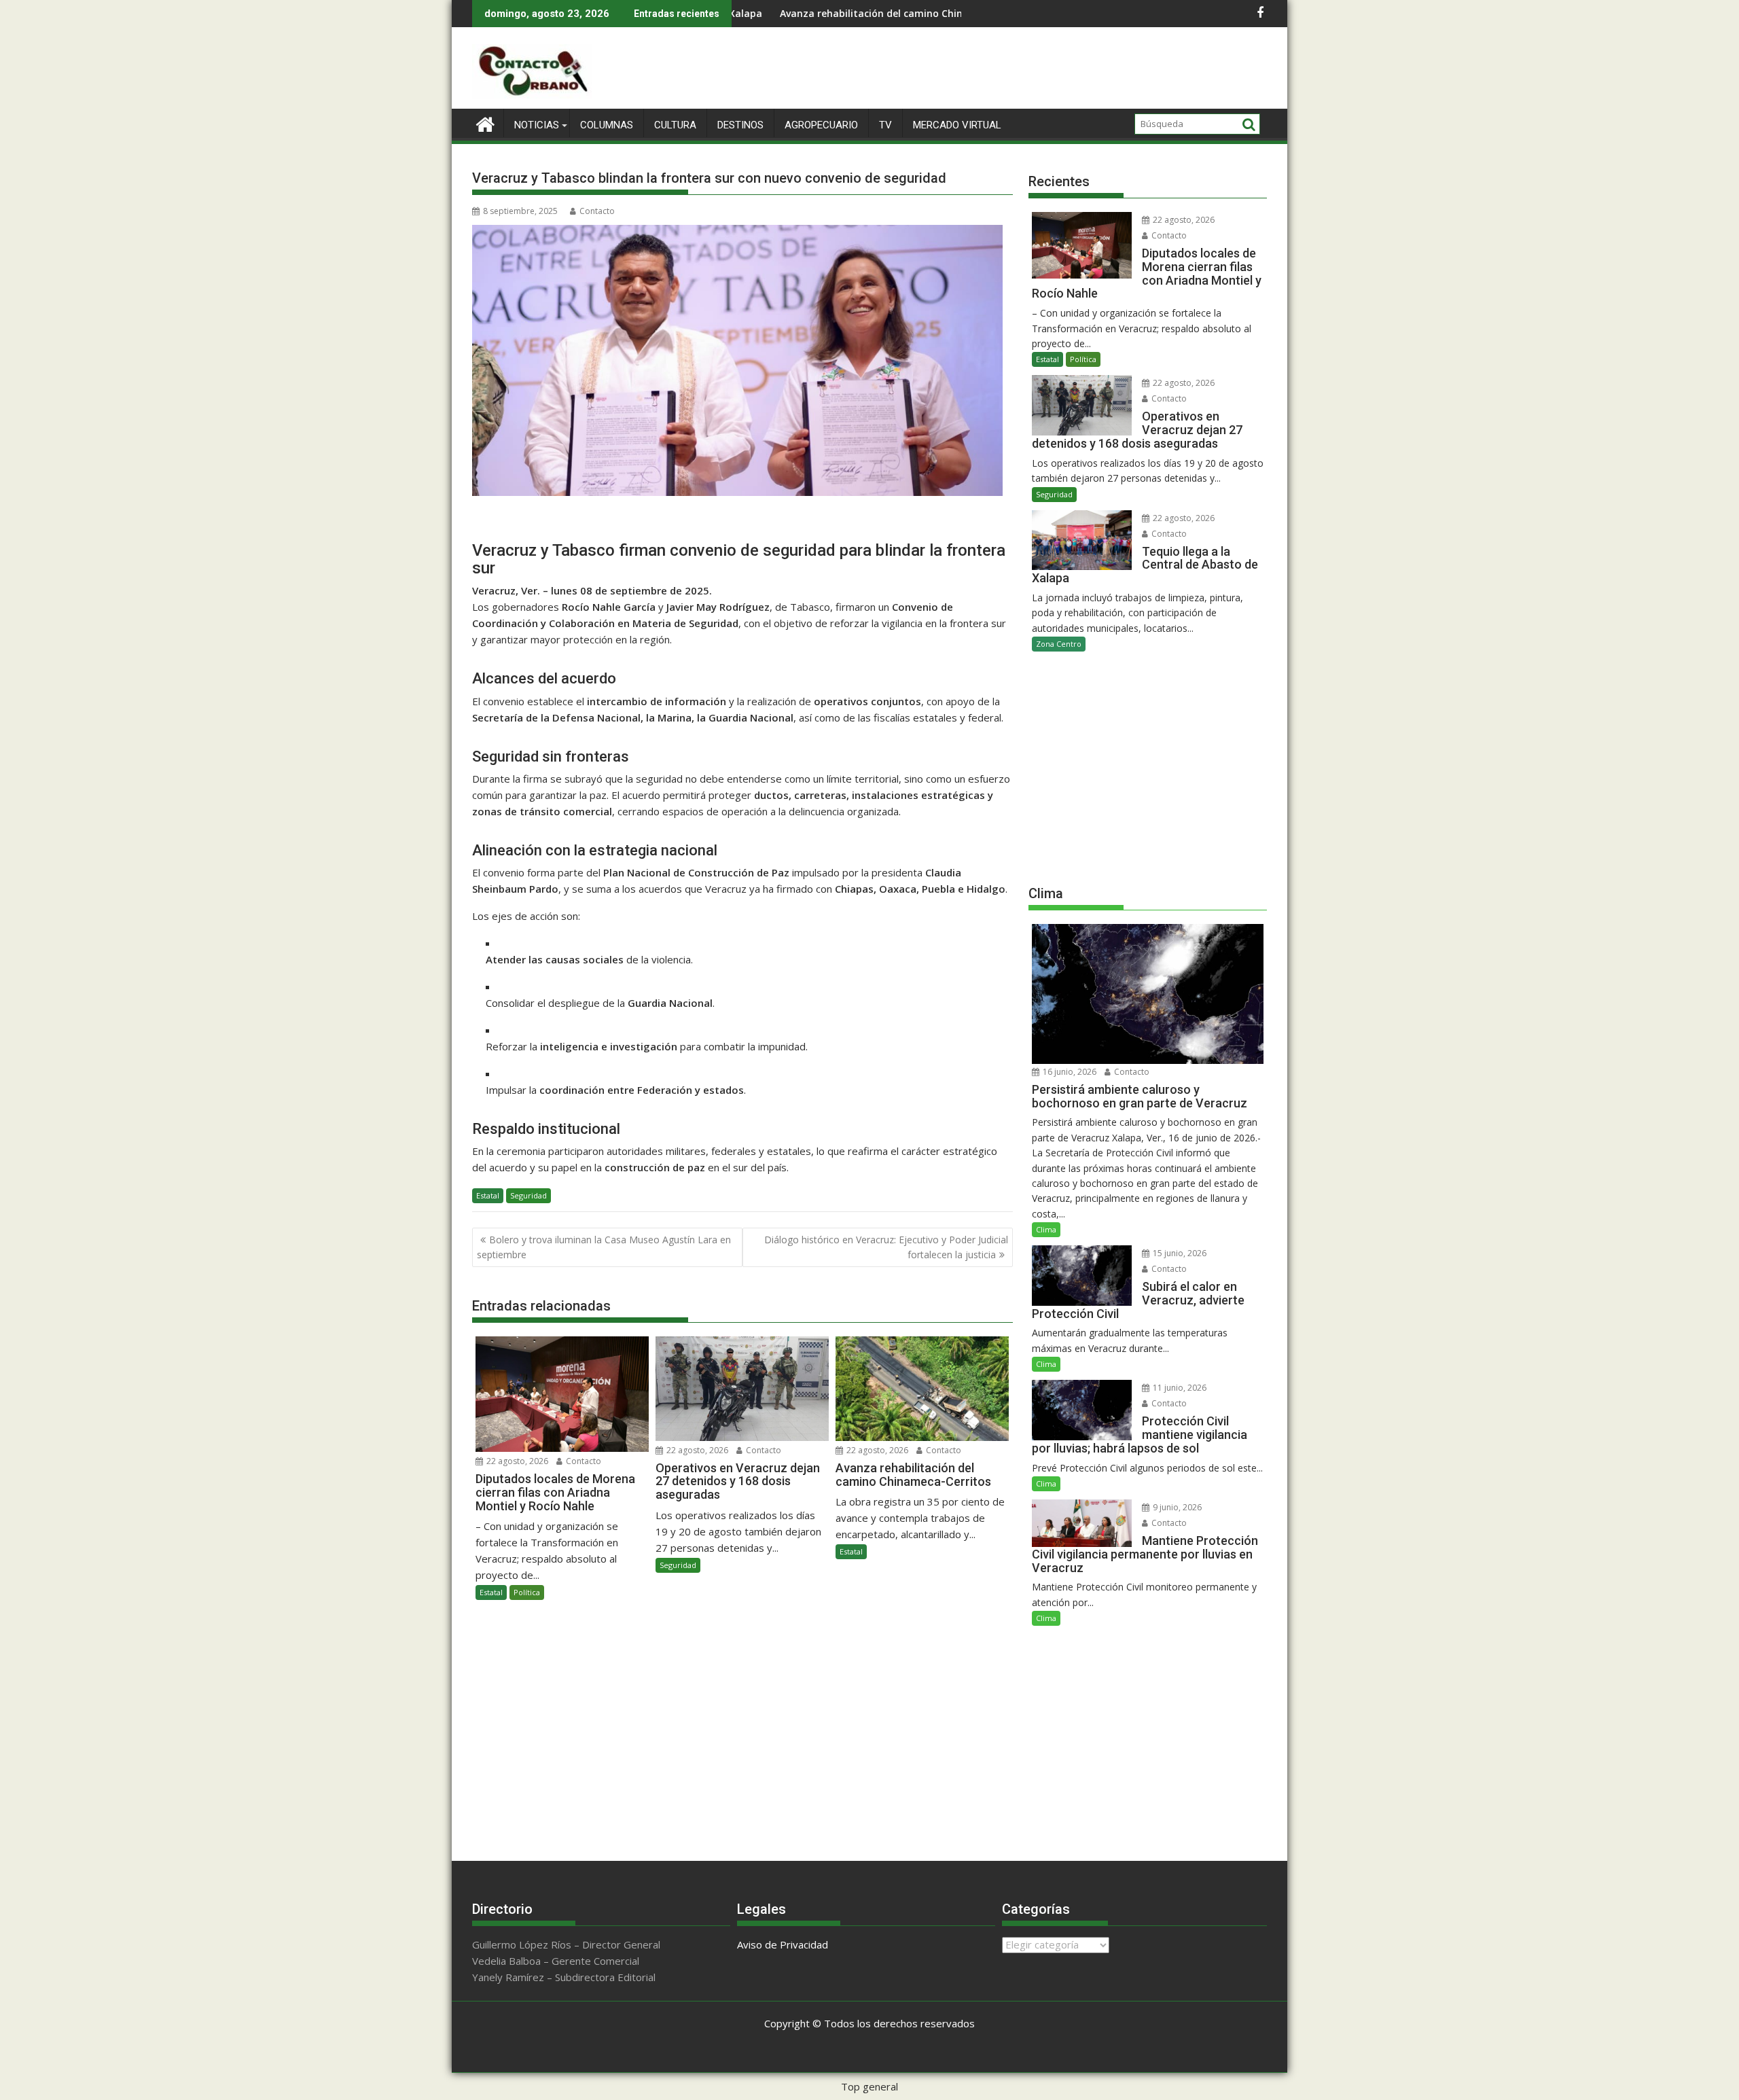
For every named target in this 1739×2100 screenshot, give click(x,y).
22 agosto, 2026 (516, 1461)
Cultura (675, 125)
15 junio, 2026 (1179, 1253)
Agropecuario (821, 125)
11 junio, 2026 (1179, 1388)
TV (885, 125)
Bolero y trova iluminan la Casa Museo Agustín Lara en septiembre (604, 1247)
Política (527, 1592)
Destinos (740, 125)
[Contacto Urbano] (485, 123)
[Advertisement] (1148, 767)
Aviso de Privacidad (783, 1944)
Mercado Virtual (957, 125)
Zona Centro (1059, 644)
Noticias (537, 125)
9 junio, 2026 (1176, 1507)
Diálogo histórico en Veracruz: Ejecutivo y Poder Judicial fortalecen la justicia (886, 1247)
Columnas (607, 125)
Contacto (597, 211)
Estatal (488, 1195)
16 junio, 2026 (1069, 1072)
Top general (869, 2086)
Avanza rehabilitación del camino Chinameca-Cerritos (808, 13)
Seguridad (528, 1195)
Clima (1046, 1229)
